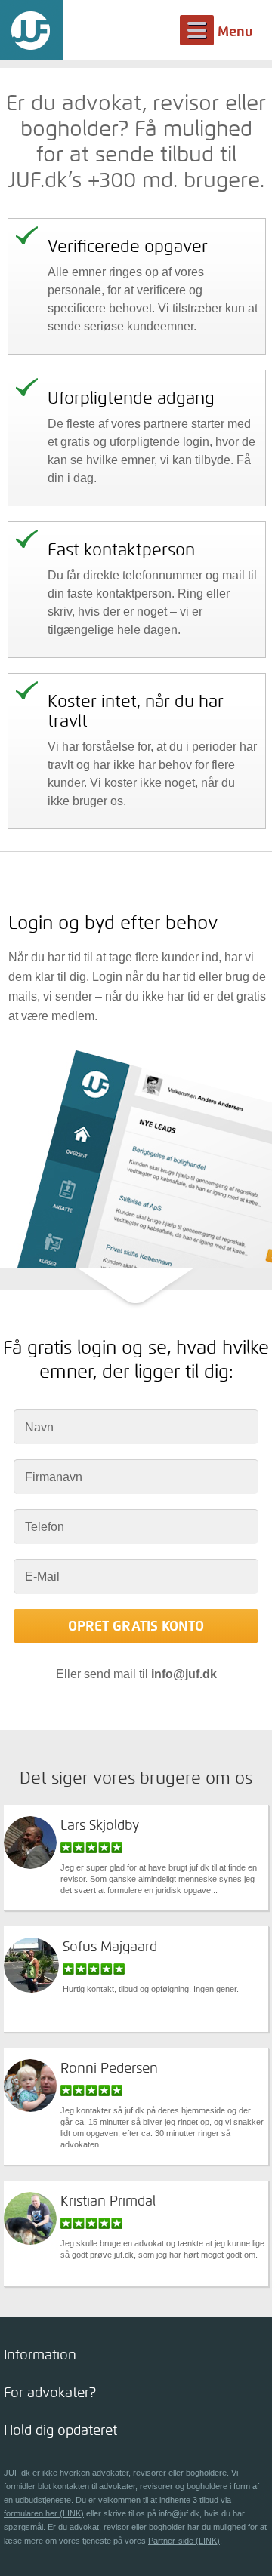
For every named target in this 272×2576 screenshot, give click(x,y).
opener (136, 2355)
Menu (235, 32)
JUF (31, 30)
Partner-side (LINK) (184, 2541)
